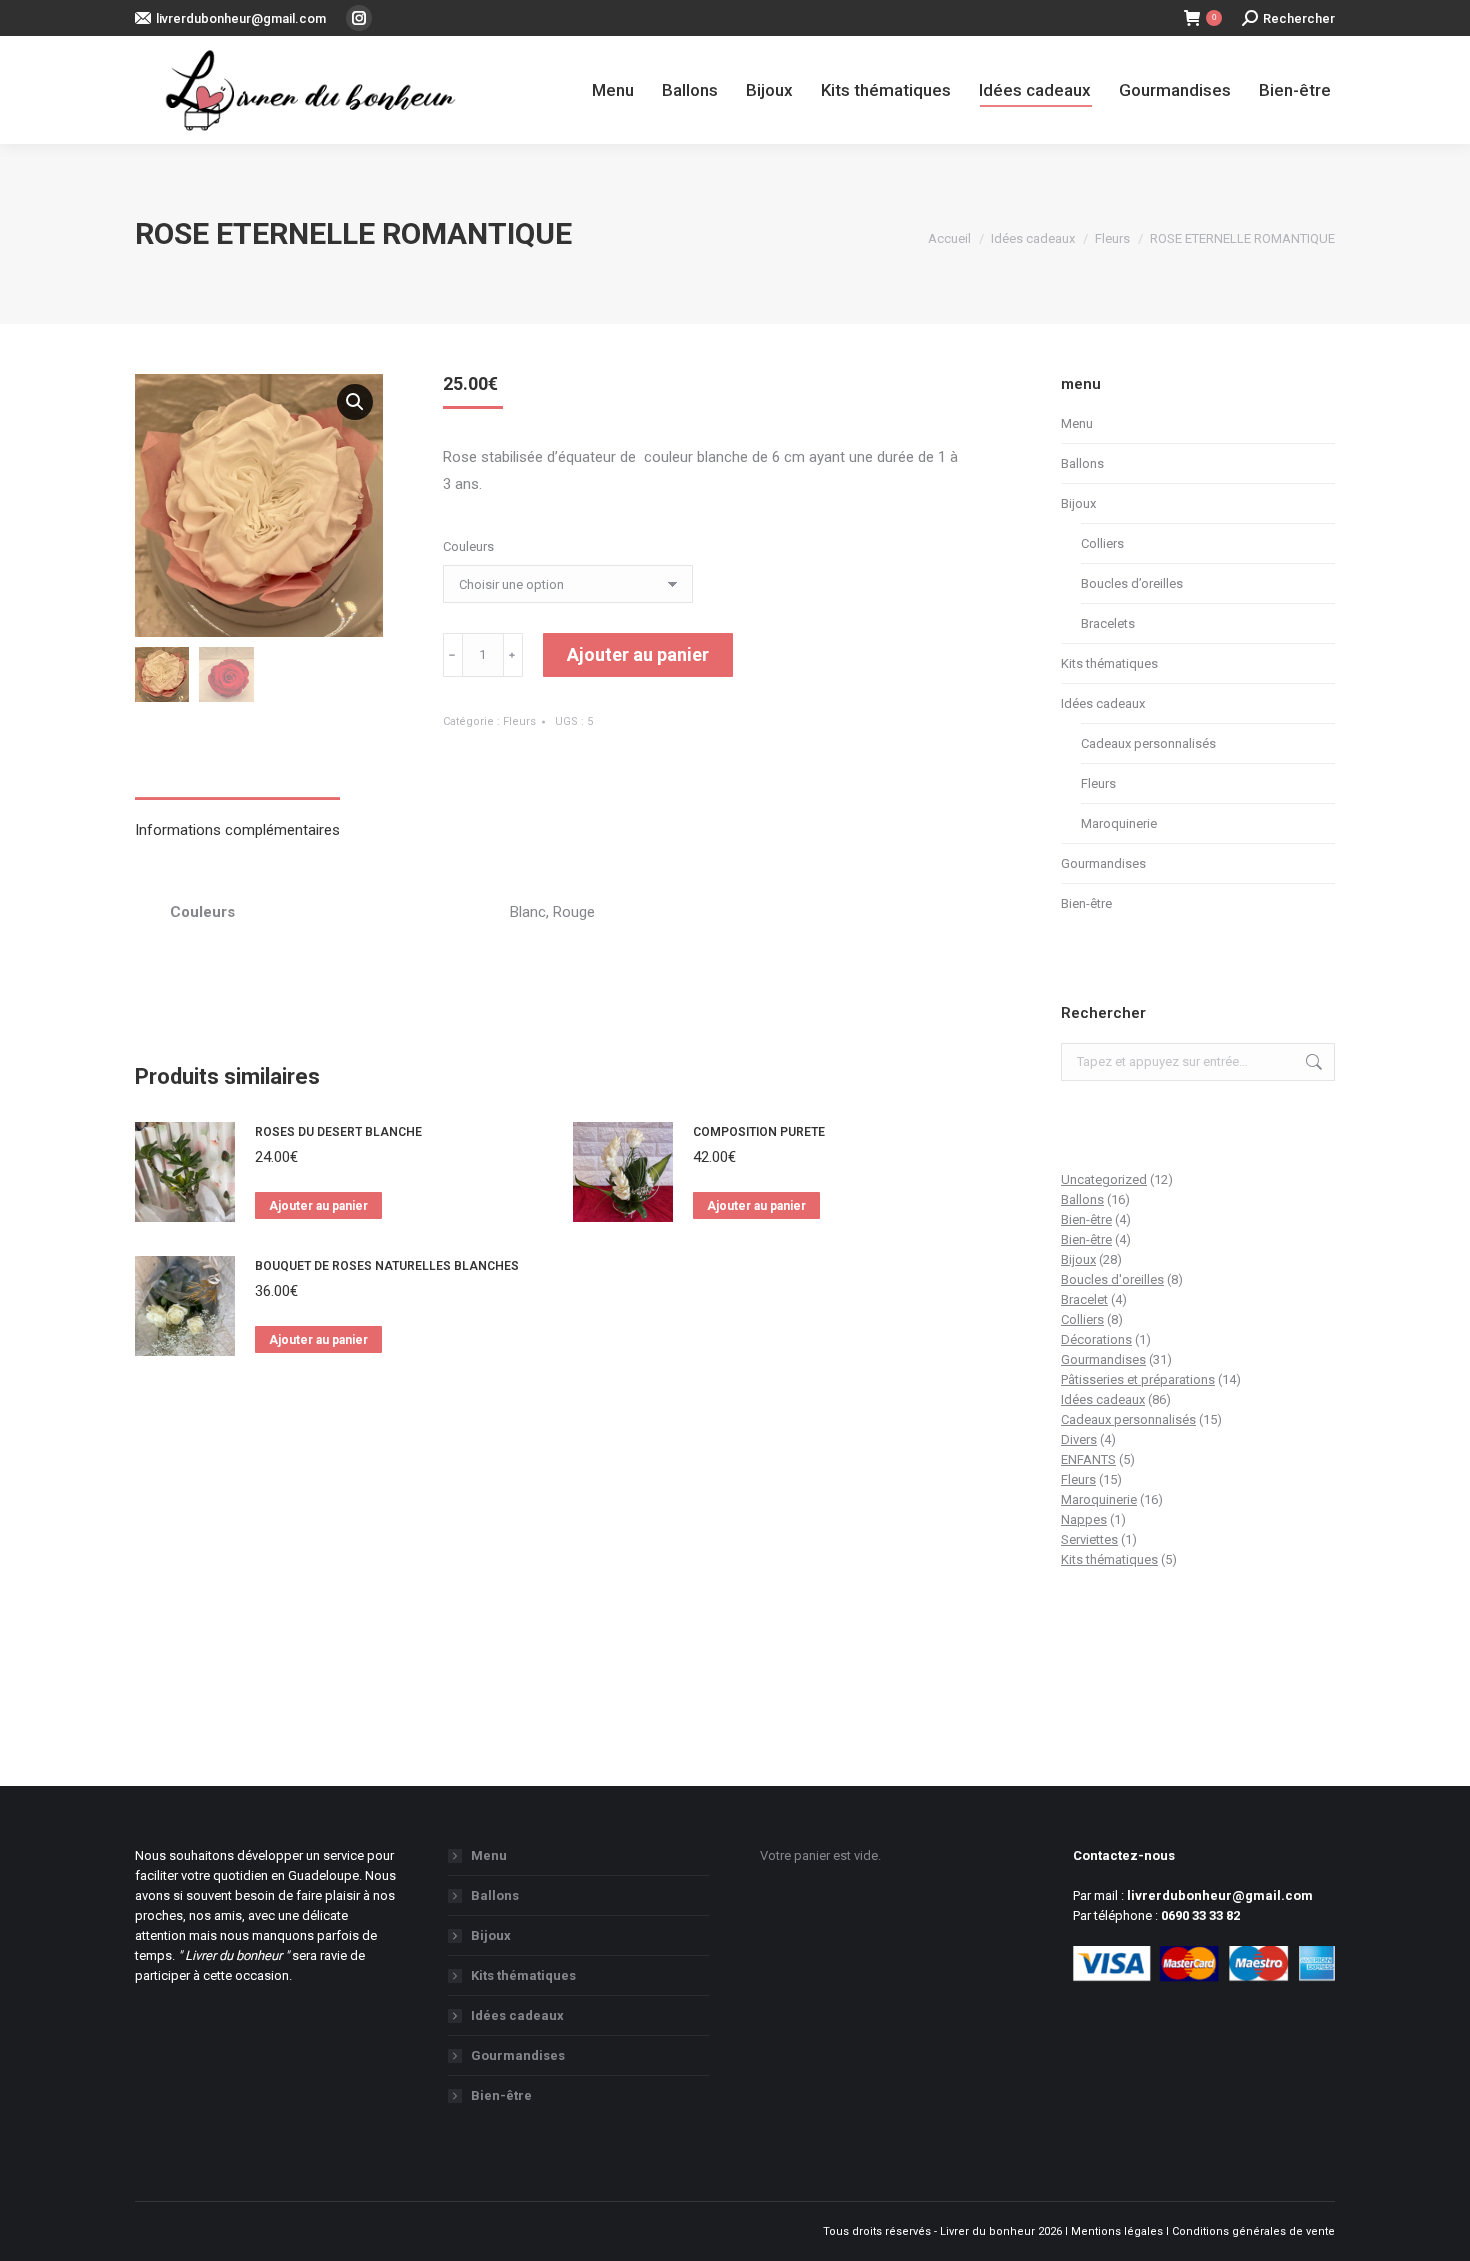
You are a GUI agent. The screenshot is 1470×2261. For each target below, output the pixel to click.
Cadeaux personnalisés (1148, 743)
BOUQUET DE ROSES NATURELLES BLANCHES (387, 1266)
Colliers (1102, 543)
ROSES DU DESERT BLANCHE (338, 1132)
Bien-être (1086, 903)
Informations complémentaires (237, 830)
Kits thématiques (1109, 663)
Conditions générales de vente (1253, 2231)
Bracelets (1108, 623)
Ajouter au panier (638, 654)
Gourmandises (1103, 863)
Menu (1077, 423)
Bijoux (1078, 503)
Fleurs (519, 721)
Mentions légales (1117, 2231)
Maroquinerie (1119, 823)
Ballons (1082, 463)
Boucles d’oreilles (1132, 583)
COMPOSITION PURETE (759, 1132)
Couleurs (468, 546)
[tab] (237, 820)
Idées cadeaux (1103, 703)
